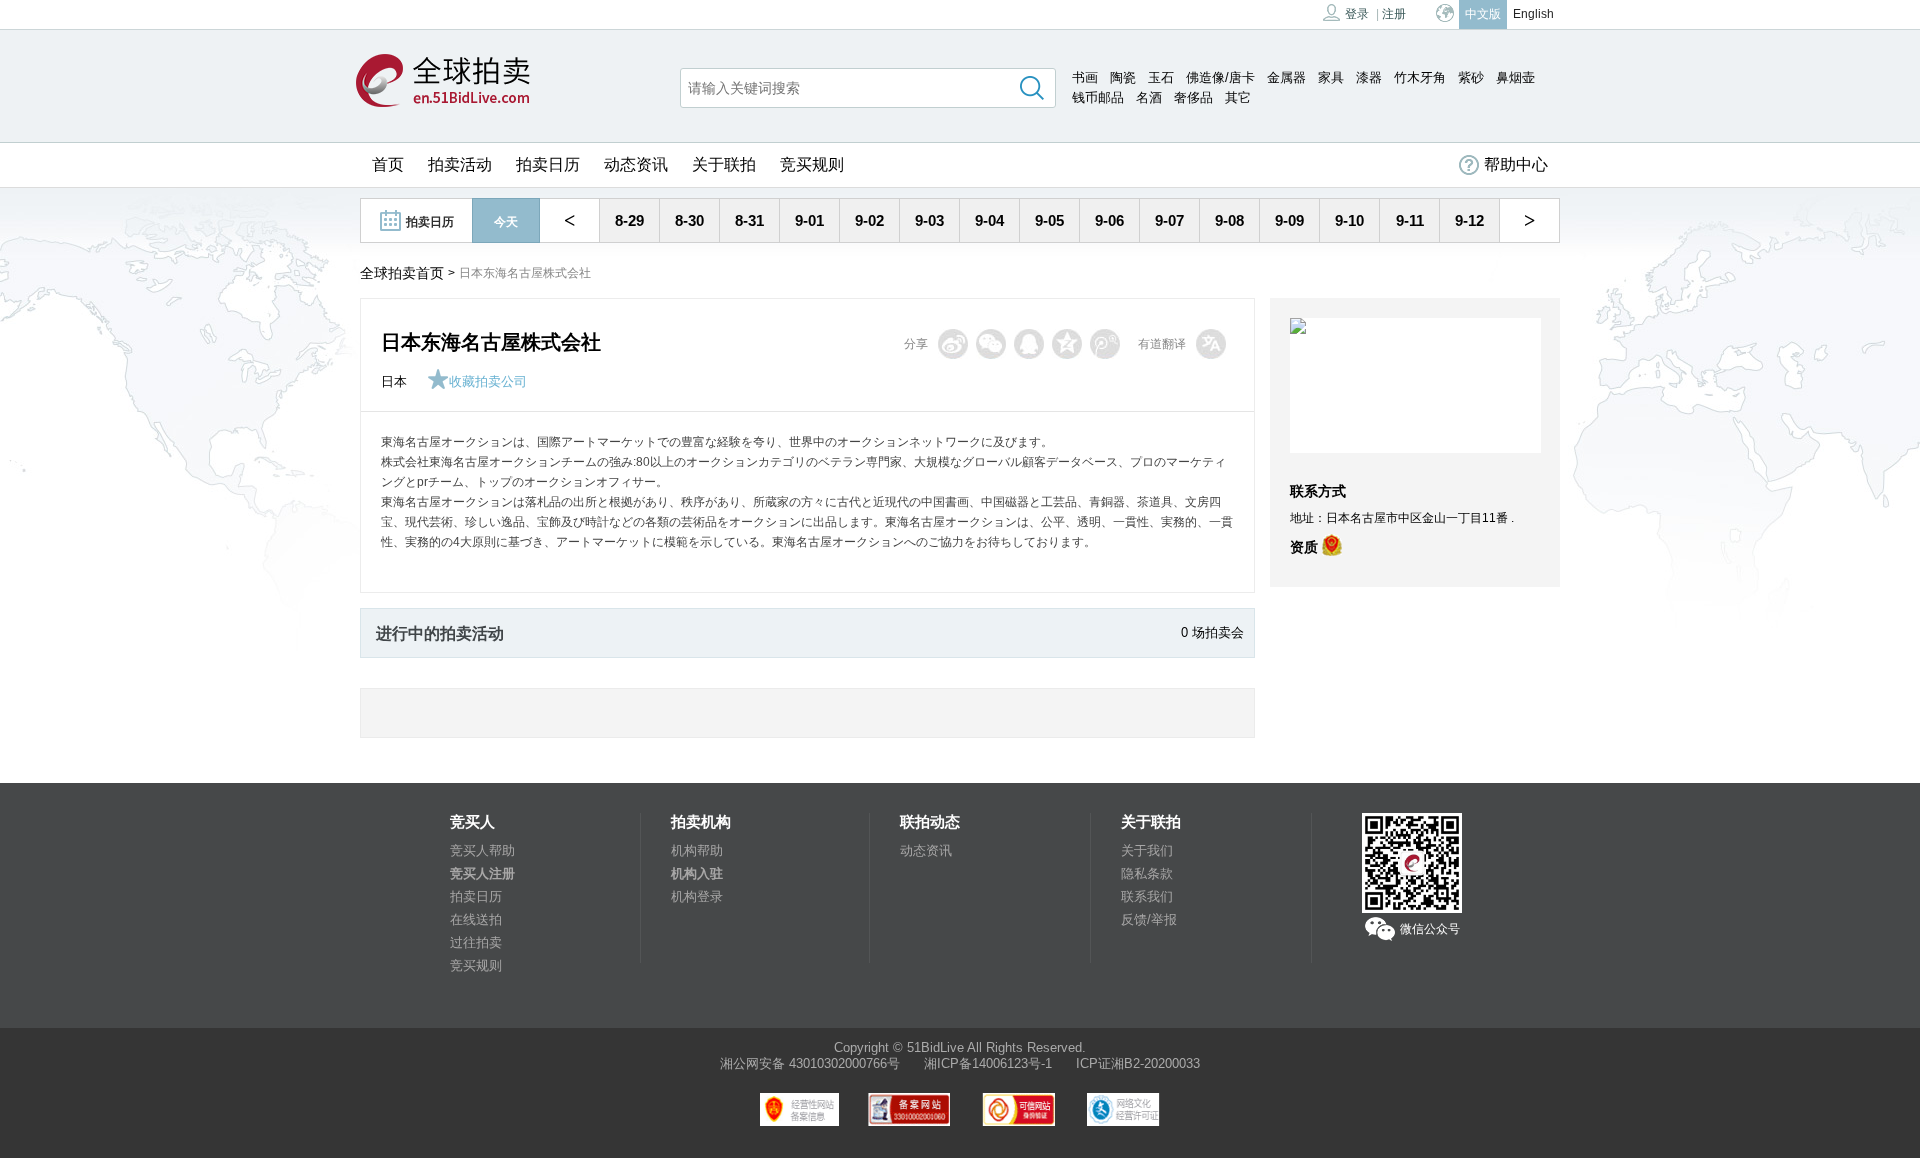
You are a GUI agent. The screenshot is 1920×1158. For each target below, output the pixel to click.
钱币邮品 (1098, 97)
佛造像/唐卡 (1220, 77)
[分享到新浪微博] (953, 344)
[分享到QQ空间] (1067, 344)
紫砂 (1471, 77)
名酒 (1149, 97)
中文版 (1483, 14)
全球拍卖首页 (402, 273)
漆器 (1369, 77)
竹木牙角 (1420, 77)
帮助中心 (1516, 164)
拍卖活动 (460, 164)
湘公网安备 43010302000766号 (810, 1063)
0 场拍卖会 (1212, 632)
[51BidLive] (443, 82)
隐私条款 (1147, 873)
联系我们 (1147, 896)
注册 (1394, 14)
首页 (388, 164)
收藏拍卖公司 (488, 381)
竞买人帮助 (482, 850)
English (1533, 14)
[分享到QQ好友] (1029, 344)
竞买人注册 (482, 873)
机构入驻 (697, 873)
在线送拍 (476, 919)
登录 (1357, 14)
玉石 (1161, 77)
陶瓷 (1123, 77)
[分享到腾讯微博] (1105, 344)
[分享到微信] (991, 344)
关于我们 (1147, 850)
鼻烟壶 (1515, 77)
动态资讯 (636, 164)
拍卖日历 (548, 164)
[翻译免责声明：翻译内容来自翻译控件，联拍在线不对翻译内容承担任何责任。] (1211, 344)
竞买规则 (812, 164)
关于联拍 (724, 164)
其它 (1238, 97)
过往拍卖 (476, 942)
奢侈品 (1193, 97)
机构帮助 (697, 850)
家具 (1331, 77)
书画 (1085, 77)
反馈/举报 (1149, 919)
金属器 (1286, 77)
